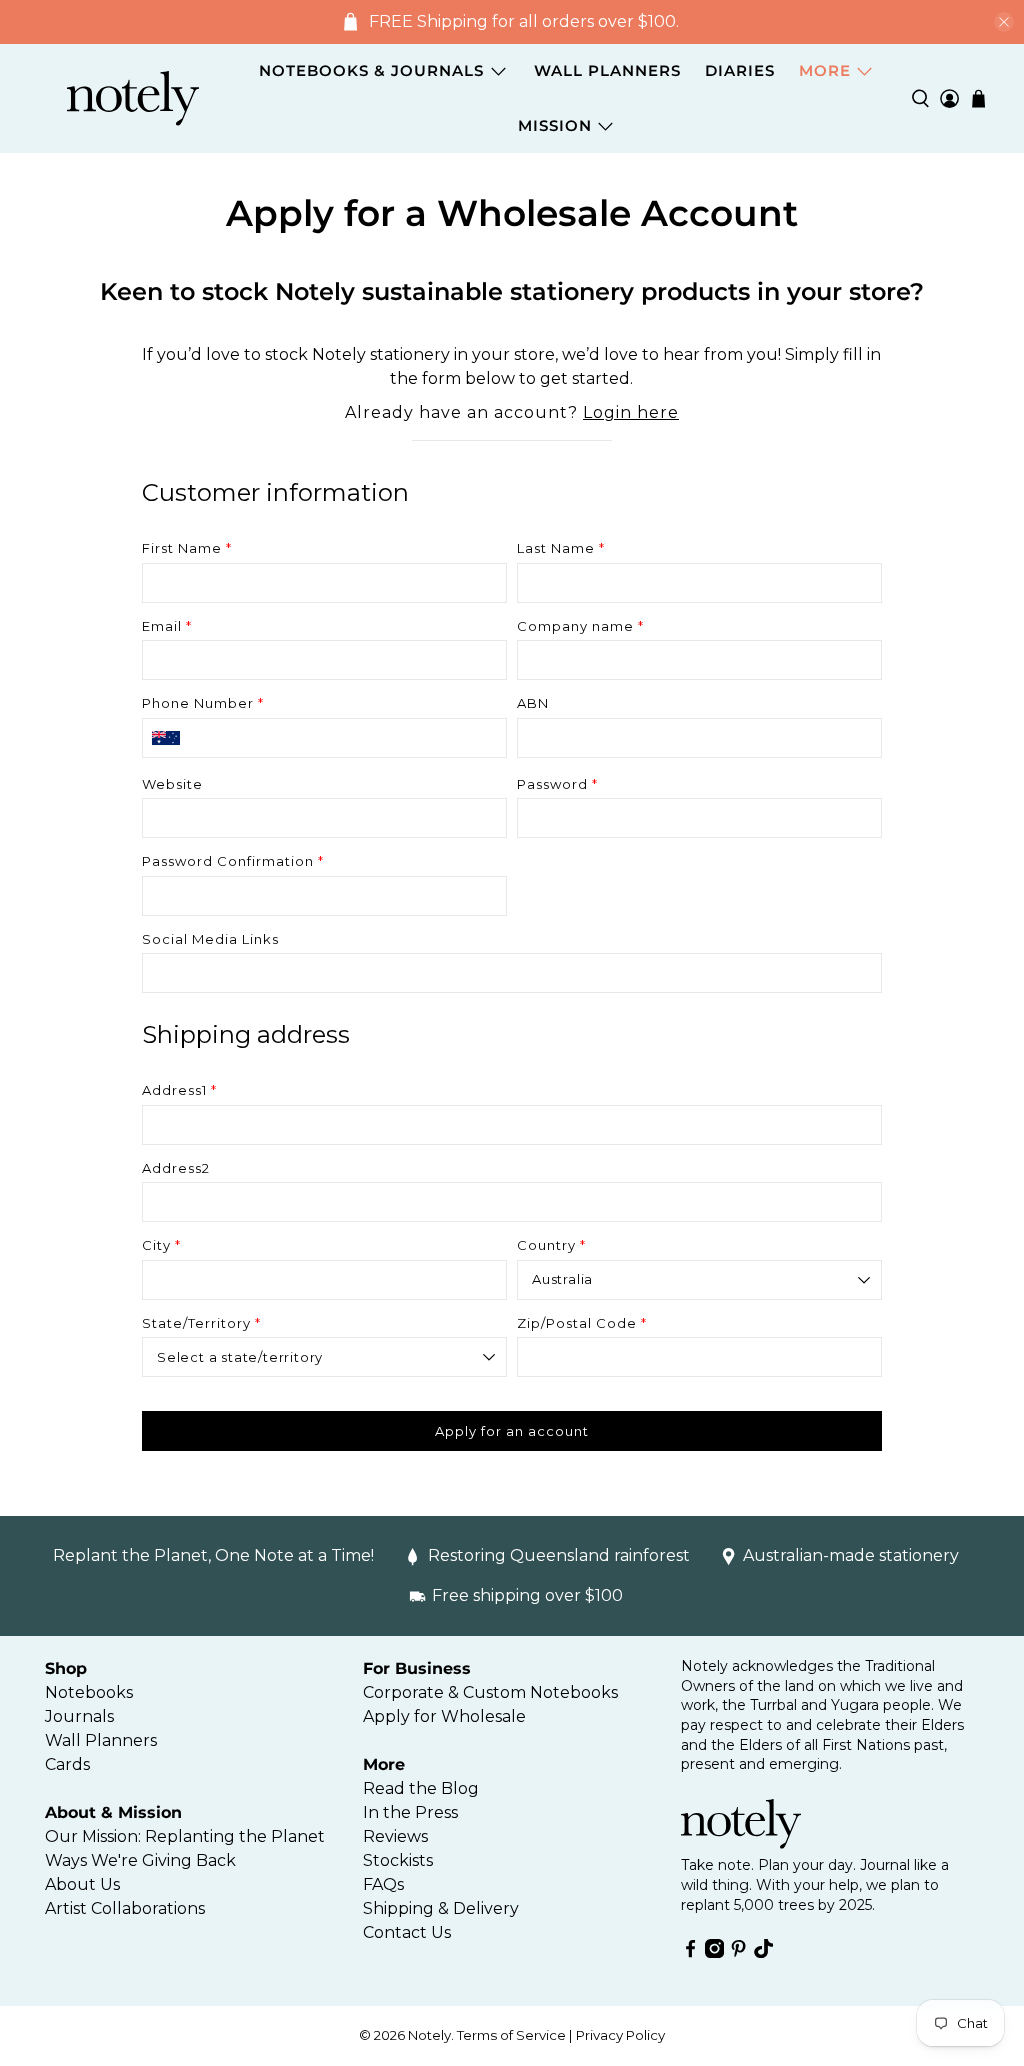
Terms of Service (511, 2035)
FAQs (383, 1884)
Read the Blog (421, 1788)
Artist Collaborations (125, 1908)
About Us (82, 1884)
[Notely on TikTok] (763, 1952)
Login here (631, 412)
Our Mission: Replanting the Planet (185, 1836)
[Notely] (133, 99)
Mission (555, 125)
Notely (429, 2035)
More (825, 70)
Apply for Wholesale (444, 1716)
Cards (67, 1764)
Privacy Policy (620, 2035)
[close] (1004, 22)
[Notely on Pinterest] (738, 1952)
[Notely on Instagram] (714, 1952)
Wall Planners (607, 70)
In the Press (410, 1812)
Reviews (395, 1836)
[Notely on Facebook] (690, 1952)
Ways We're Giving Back (140, 1860)
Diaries (740, 70)
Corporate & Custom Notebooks (490, 1692)
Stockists (398, 1860)
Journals (79, 1716)
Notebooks (89, 1692)
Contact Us (407, 1932)
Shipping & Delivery (441, 1908)
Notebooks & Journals (371, 70)
